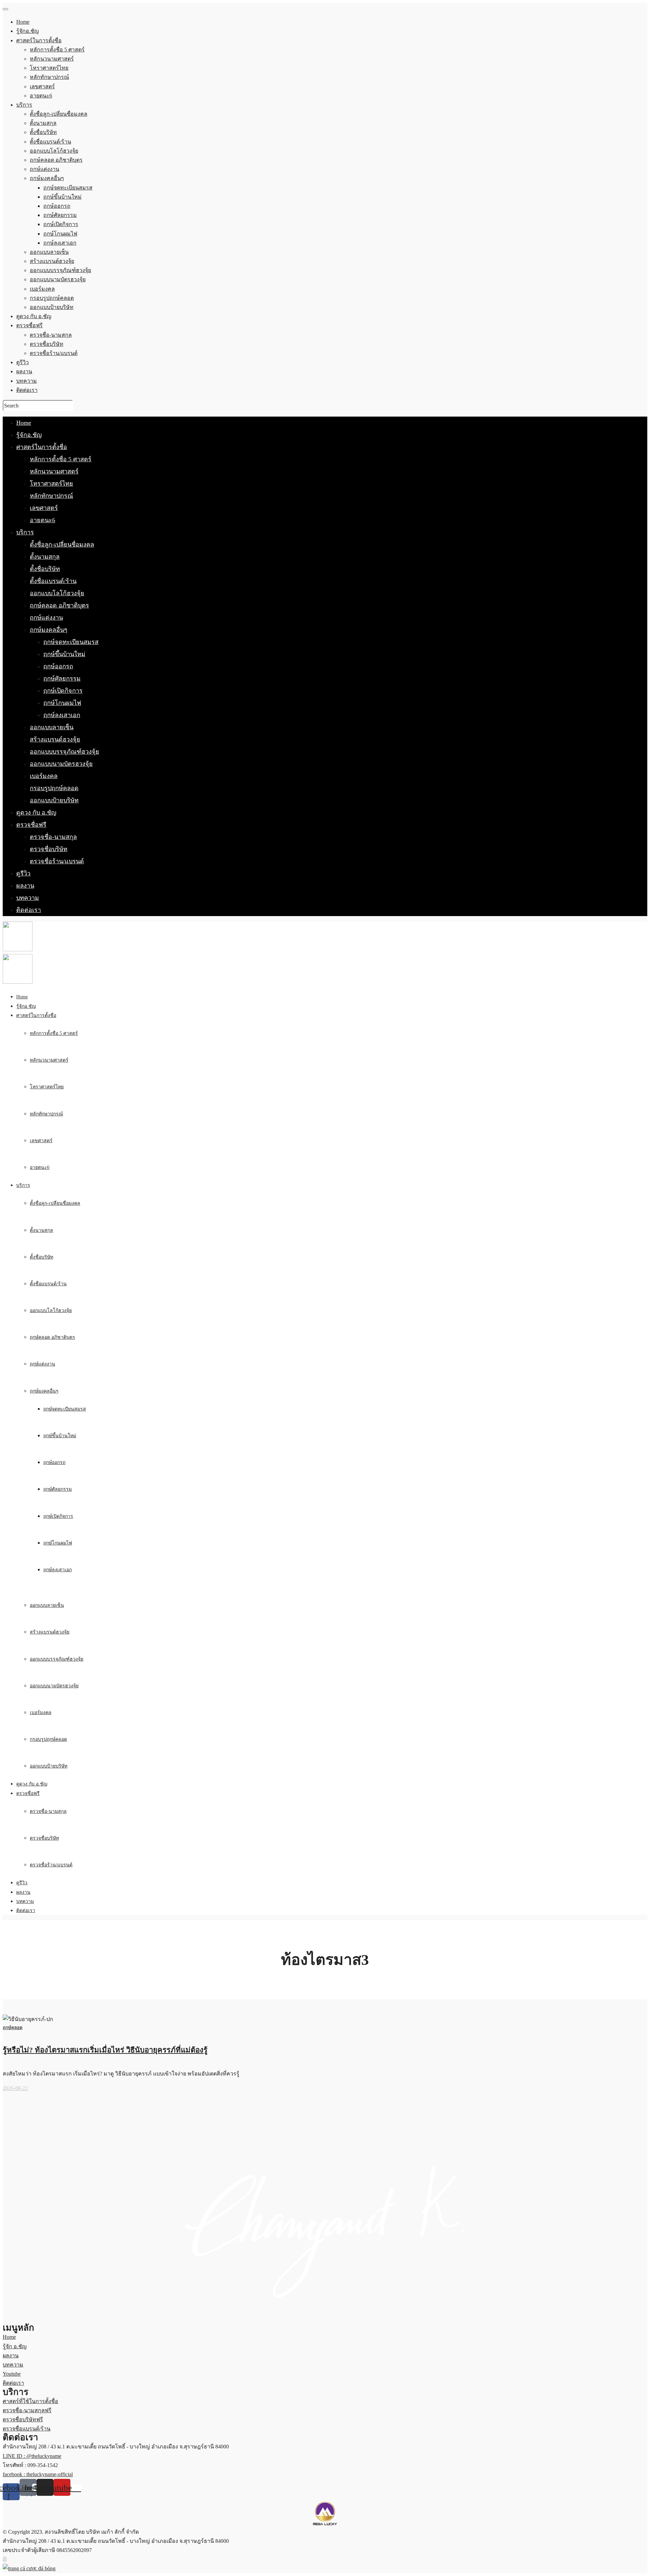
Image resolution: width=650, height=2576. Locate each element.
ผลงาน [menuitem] (24, 371)
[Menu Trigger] (5, 9)
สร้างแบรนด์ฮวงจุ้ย (55, 739)
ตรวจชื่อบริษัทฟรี (23, 2419)
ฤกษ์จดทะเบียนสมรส (71, 642)
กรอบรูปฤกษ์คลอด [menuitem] (52, 298)
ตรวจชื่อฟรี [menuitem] (29, 325)
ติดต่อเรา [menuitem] (27, 390)
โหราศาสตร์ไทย (51, 484)
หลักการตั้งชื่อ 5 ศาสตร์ (61, 459)
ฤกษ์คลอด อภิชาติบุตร (59, 605)
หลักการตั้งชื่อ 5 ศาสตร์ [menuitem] (57, 50)
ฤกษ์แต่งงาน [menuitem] (45, 169)
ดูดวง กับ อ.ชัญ (36, 813)
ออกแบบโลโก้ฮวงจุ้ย (57, 593)
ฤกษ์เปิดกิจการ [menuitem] (61, 224)
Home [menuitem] (23, 22)
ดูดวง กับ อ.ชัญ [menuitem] (34, 316)
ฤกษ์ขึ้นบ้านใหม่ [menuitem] (62, 197)
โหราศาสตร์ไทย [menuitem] (49, 68)
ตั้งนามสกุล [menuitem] (43, 123)
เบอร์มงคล (44, 776)
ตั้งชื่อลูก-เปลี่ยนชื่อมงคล (62, 545)
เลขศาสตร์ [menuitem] (42, 86)
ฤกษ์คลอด (13, 2028)
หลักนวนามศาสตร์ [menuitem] (52, 59)
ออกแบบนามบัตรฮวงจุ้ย (61, 764)
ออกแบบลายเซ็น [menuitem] (49, 252)
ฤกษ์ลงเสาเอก (62, 715)
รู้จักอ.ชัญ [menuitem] (28, 31)
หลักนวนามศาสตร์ (54, 471)
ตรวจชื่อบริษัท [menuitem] (47, 344)
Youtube (12, 2374)
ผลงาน (25, 886)
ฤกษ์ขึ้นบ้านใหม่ (64, 654)
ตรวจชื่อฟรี (31, 825)
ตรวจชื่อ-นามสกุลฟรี (27, 2410)
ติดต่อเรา (29, 910)
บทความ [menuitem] (27, 381)
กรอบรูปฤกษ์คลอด (54, 788)
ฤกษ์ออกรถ (58, 666)
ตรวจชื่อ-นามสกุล (53, 837)
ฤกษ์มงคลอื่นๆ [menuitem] (47, 178)
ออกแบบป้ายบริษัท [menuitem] (52, 307)
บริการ (25, 532)
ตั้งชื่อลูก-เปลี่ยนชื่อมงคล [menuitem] (59, 114)
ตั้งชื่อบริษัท (45, 569)
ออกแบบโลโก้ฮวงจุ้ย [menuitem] (54, 151)
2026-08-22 (15, 2088)
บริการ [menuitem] (24, 105)
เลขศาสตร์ (44, 508)
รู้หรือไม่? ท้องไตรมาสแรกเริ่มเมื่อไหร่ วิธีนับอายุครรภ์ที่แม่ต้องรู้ (105, 2050)
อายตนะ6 (42, 520)
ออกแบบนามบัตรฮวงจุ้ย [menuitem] (58, 279)
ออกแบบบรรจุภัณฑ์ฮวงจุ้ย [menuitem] (60, 270)
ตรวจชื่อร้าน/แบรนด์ (57, 861)
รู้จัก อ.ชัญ (15, 2346)
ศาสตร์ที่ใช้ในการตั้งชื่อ (30, 2401)
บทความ (28, 898)
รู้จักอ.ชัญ (29, 435)
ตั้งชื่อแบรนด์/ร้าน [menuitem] (50, 142)
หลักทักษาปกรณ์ (51, 496)
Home (24, 423)
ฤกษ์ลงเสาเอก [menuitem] (60, 243)
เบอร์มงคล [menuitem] (42, 289)
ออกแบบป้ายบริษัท (54, 800)
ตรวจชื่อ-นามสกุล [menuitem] (51, 335)
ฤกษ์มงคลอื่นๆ (49, 630)
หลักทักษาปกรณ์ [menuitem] (49, 77)
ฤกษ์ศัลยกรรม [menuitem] (60, 215)
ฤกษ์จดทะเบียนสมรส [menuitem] (68, 188)
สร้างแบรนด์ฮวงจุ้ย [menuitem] (52, 261)
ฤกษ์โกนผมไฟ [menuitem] (60, 234)
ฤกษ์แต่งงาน (46, 618)
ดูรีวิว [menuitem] (23, 362)
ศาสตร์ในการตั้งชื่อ (42, 447)
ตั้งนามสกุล (45, 557)
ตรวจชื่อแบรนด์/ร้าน (27, 2429)
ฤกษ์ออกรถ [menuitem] (57, 206)
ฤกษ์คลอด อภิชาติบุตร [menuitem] (56, 160)
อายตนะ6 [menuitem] (41, 96)
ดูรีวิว (23, 873)
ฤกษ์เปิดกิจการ (63, 691)
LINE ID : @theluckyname (32, 2456)
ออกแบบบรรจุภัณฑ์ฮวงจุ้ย (64, 752)
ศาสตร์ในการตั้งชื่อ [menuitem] (39, 40)
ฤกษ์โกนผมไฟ (62, 703)
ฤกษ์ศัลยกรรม (62, 679)
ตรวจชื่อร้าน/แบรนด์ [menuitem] (54, 353)
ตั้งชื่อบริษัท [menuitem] (43, 132)
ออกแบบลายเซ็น (52, 727)
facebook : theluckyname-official (38, 2474)
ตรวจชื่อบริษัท (49, 849)
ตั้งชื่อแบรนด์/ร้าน (53, 581)
